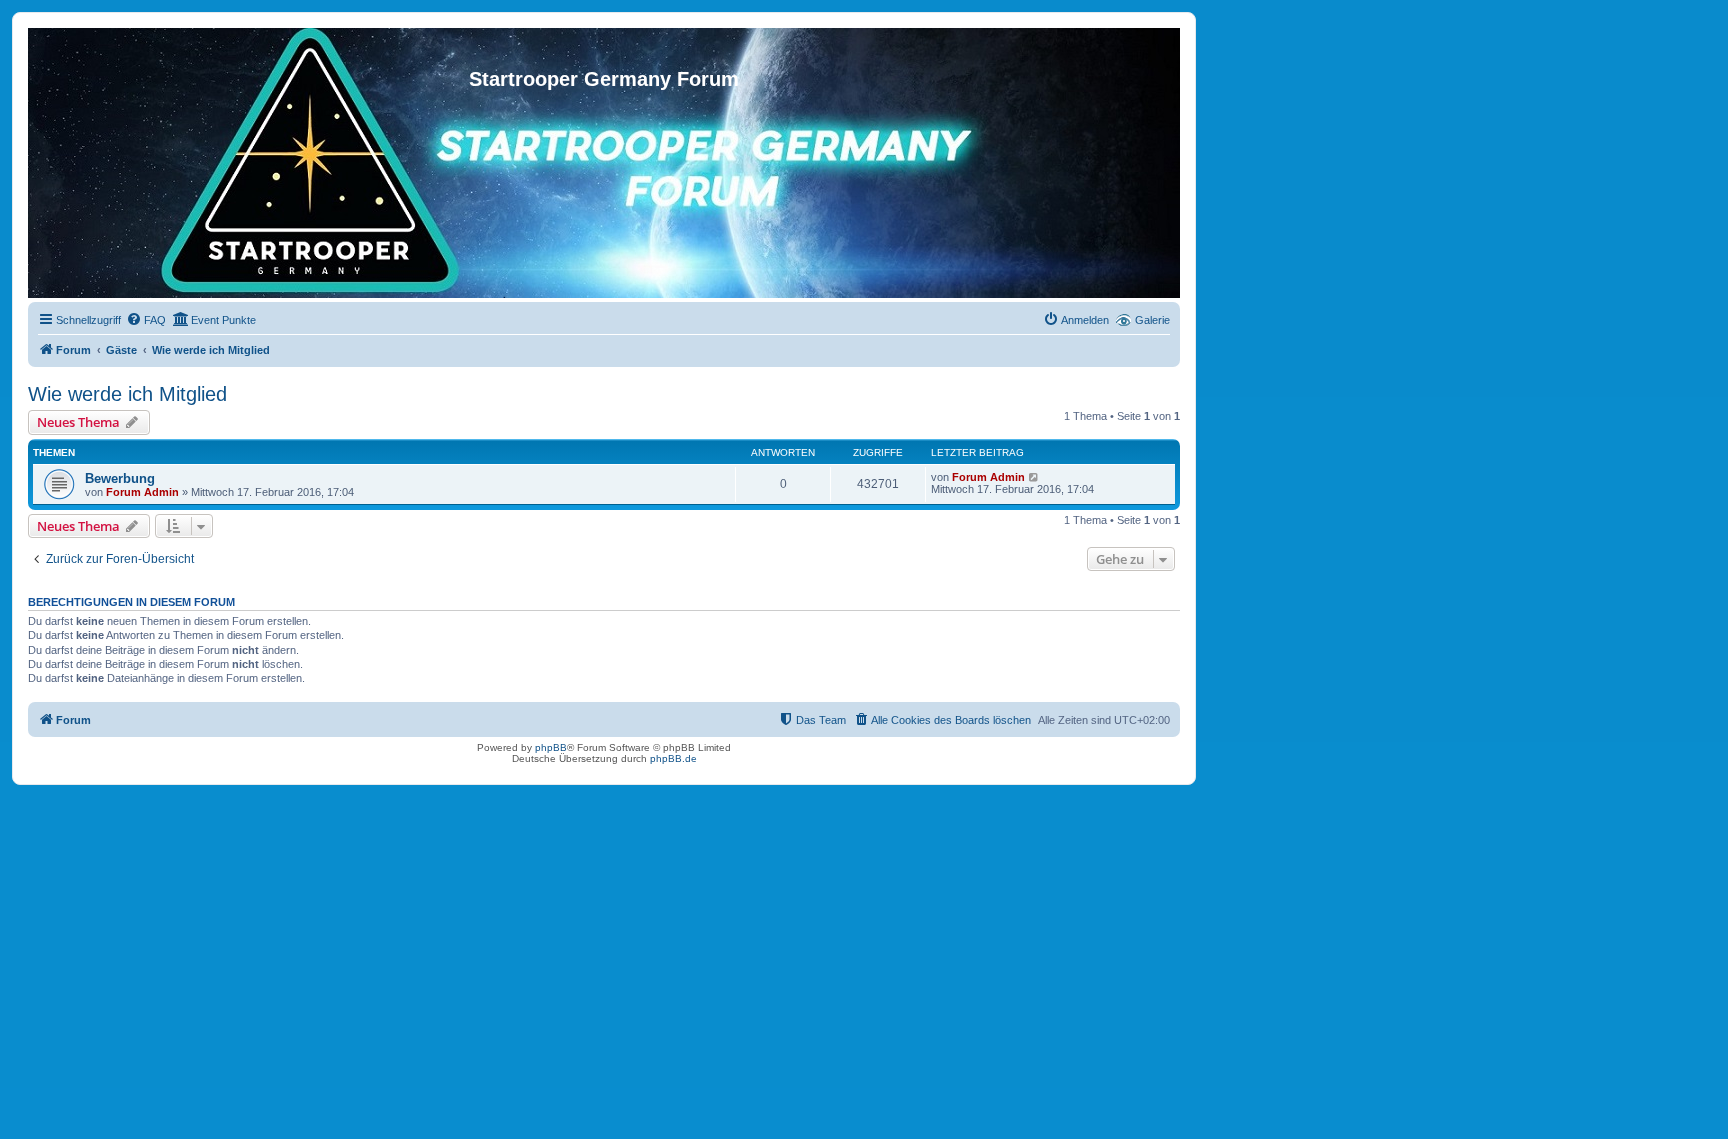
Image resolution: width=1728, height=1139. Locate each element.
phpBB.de (673, 758)
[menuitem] (146, 320)
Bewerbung (120, 478)
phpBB (551, 747)
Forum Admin (142, 492)
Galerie (1152, 320)
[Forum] (604, 48)
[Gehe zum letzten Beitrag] (1034, 477)
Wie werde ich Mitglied (127, 394)
